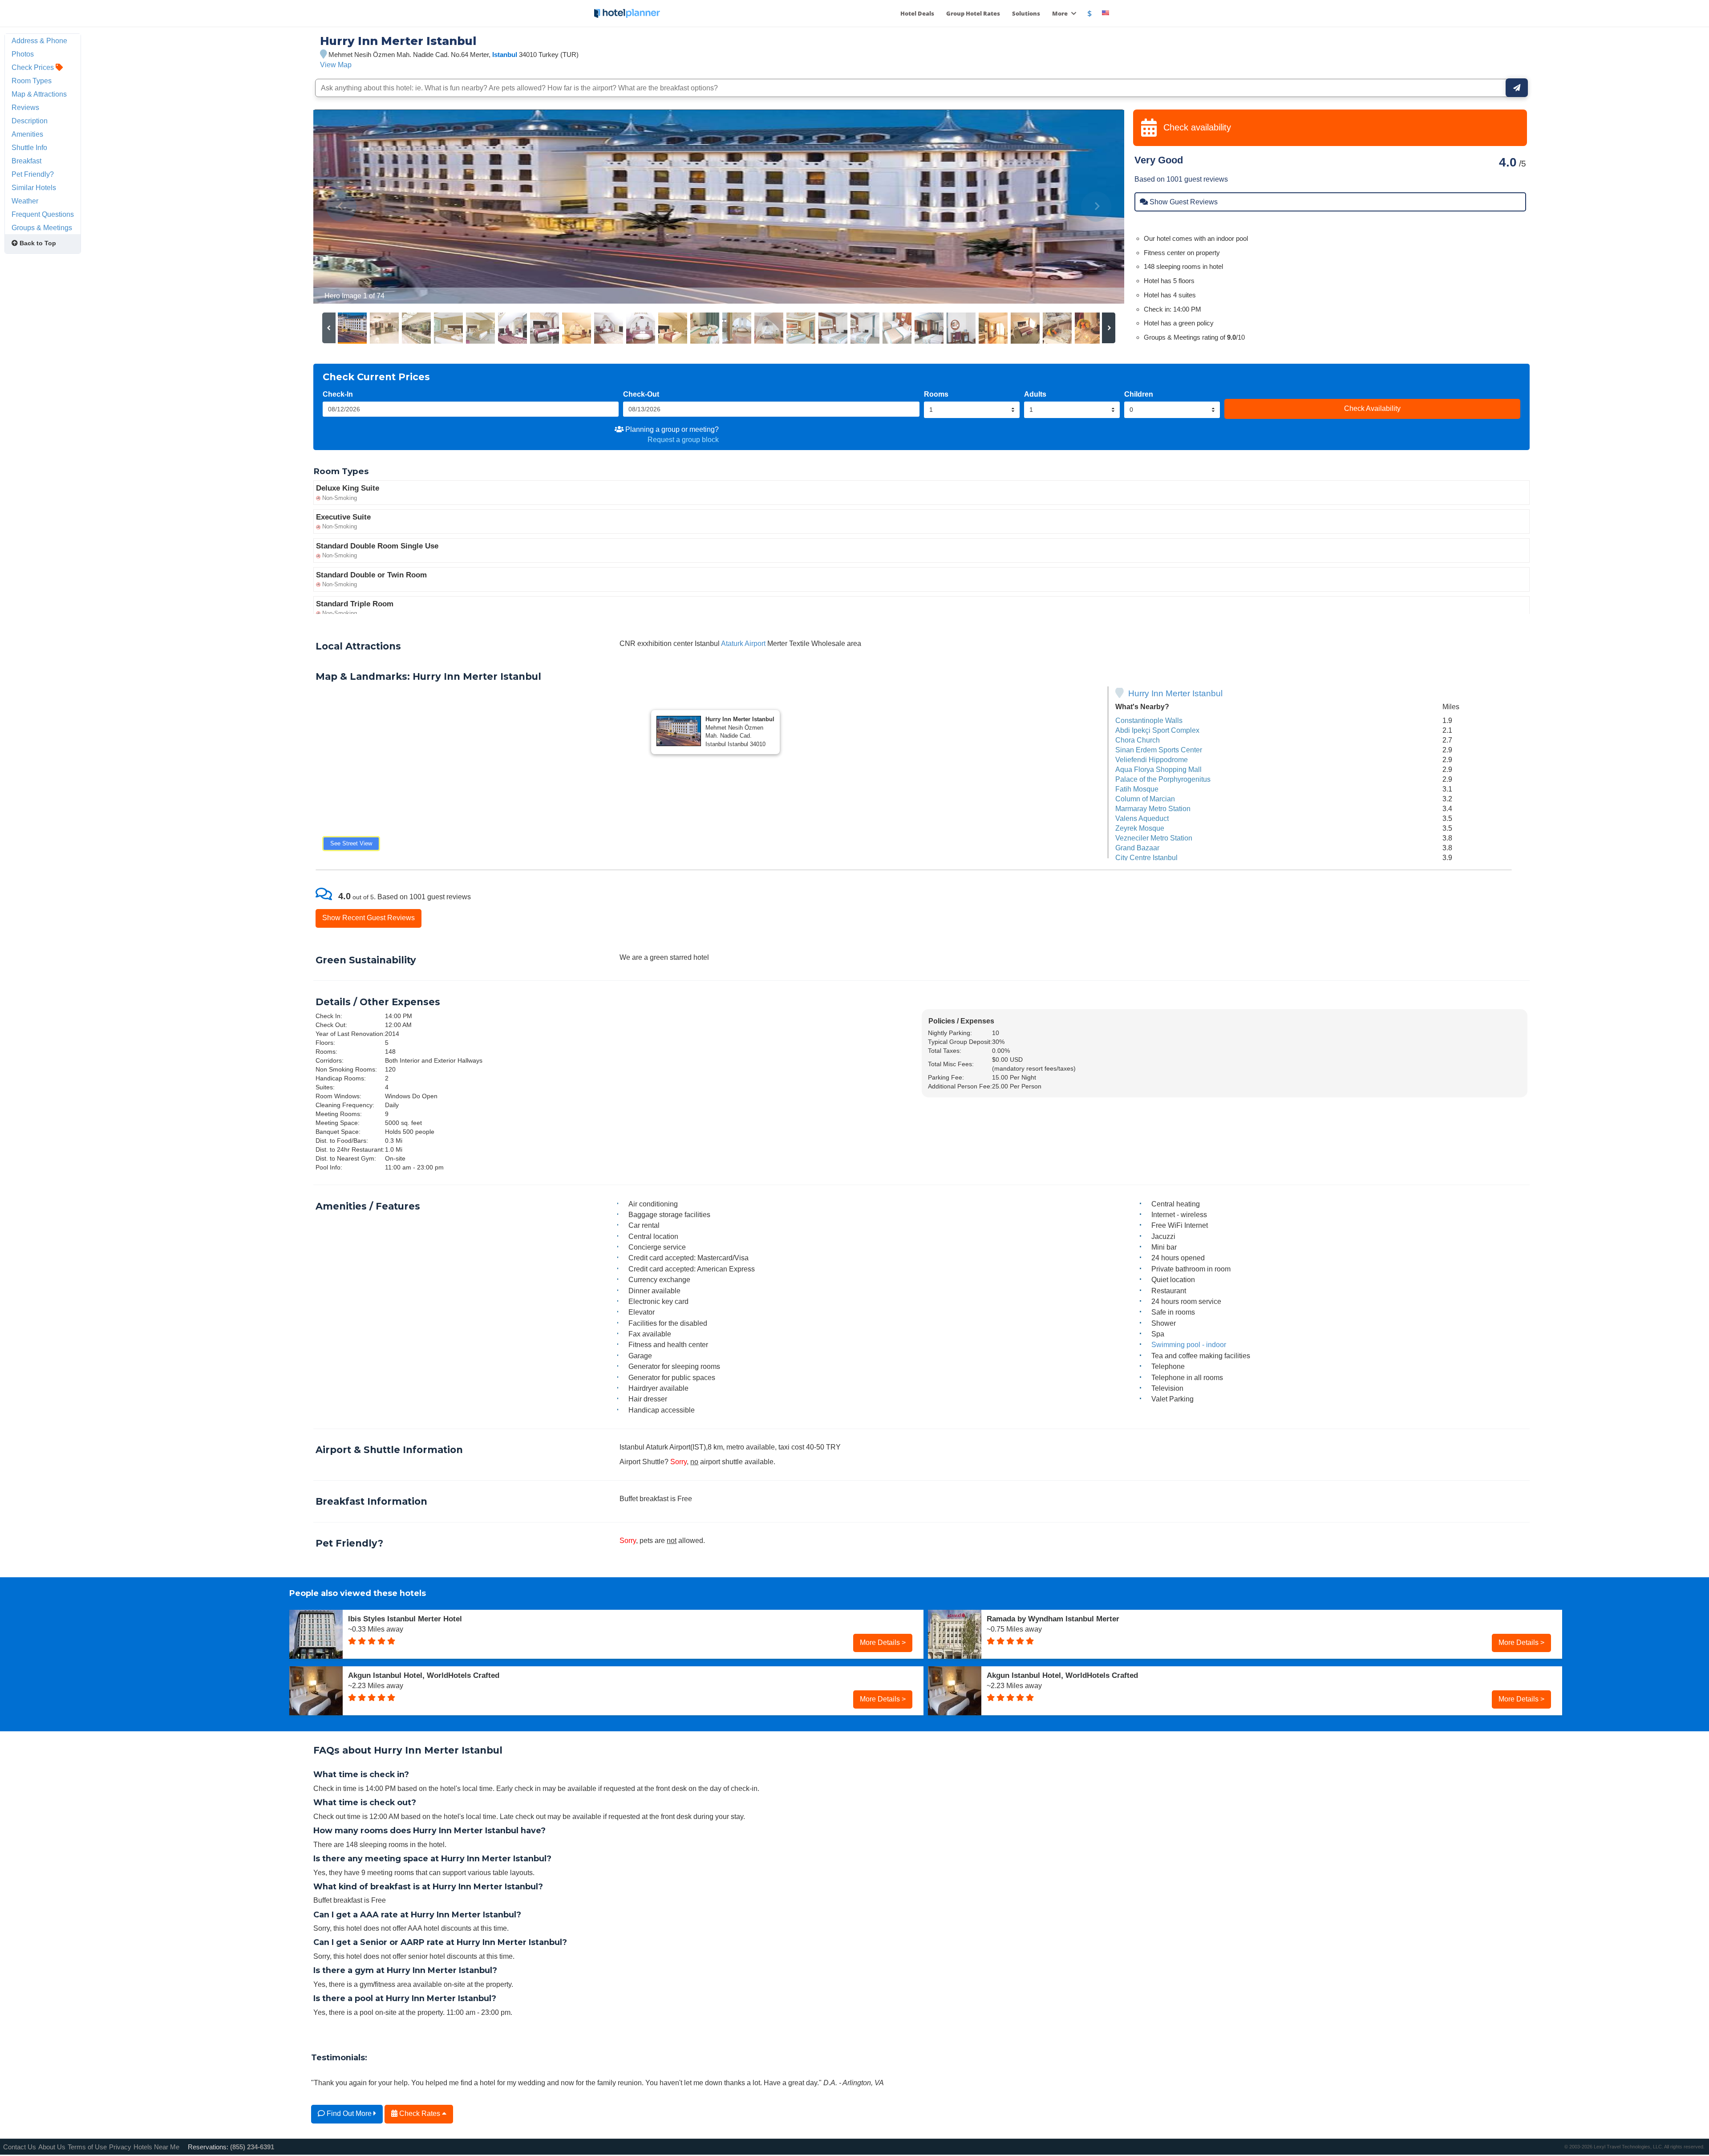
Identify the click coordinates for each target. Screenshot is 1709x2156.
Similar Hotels (34, 187)
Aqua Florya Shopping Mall (1158, 769)
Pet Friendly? (33, 174)
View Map (336, 65)
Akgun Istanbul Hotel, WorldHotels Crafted (424, 1675)
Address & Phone (39, 41)
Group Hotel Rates (973, 13)
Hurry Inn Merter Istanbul (1175, 693)
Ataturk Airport (743, 643)
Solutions (1026, 13)
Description (30, 121)
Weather (25, 201)
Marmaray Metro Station (1153, 808)
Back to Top (37, 243)
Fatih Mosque (1137, 789)
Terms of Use (87, 2147)
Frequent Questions (43, 214)
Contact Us (20, 2147)
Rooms (936, 394)
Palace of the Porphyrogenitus (1163, 779)
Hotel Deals (917, 13)
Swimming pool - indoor (1189, 1344)
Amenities (27, 134)
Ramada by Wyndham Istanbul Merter (1053, 1619)
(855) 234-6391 (252, 2147)
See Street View (351, 843)
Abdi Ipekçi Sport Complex (1157, 730)
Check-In (338, 394)
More (1061, 13)
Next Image (1096, 207)
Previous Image (342, 207)
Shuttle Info (29, 147)
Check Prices (34, 67)
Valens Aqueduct (1142, 818)
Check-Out (641, 394)
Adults (1035, 394)
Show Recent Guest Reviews (369, 918)
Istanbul (505, 55)
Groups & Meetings (42, 227)
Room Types (32, 81)
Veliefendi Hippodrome (1152, 759)
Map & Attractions (39, 94)
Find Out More (349, 2113)
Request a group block (683, 439)
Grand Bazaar (1137, 848)
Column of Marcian (1145, 799)
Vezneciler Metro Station (1154, 838)
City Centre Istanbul (1146, 857)
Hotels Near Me (156, 2147)
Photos (23, 54)
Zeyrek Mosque (1140, 828)
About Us (52, 2147)
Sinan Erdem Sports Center (1159, 750)
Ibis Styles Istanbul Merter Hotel (405, 1619)
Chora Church (1138, 740)
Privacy (120, 2147)
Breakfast (26, 161)
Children (1139, 394)
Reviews (25, 107)
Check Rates (420, 2113)
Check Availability (1372, 408)
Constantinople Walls (1149, 720)
